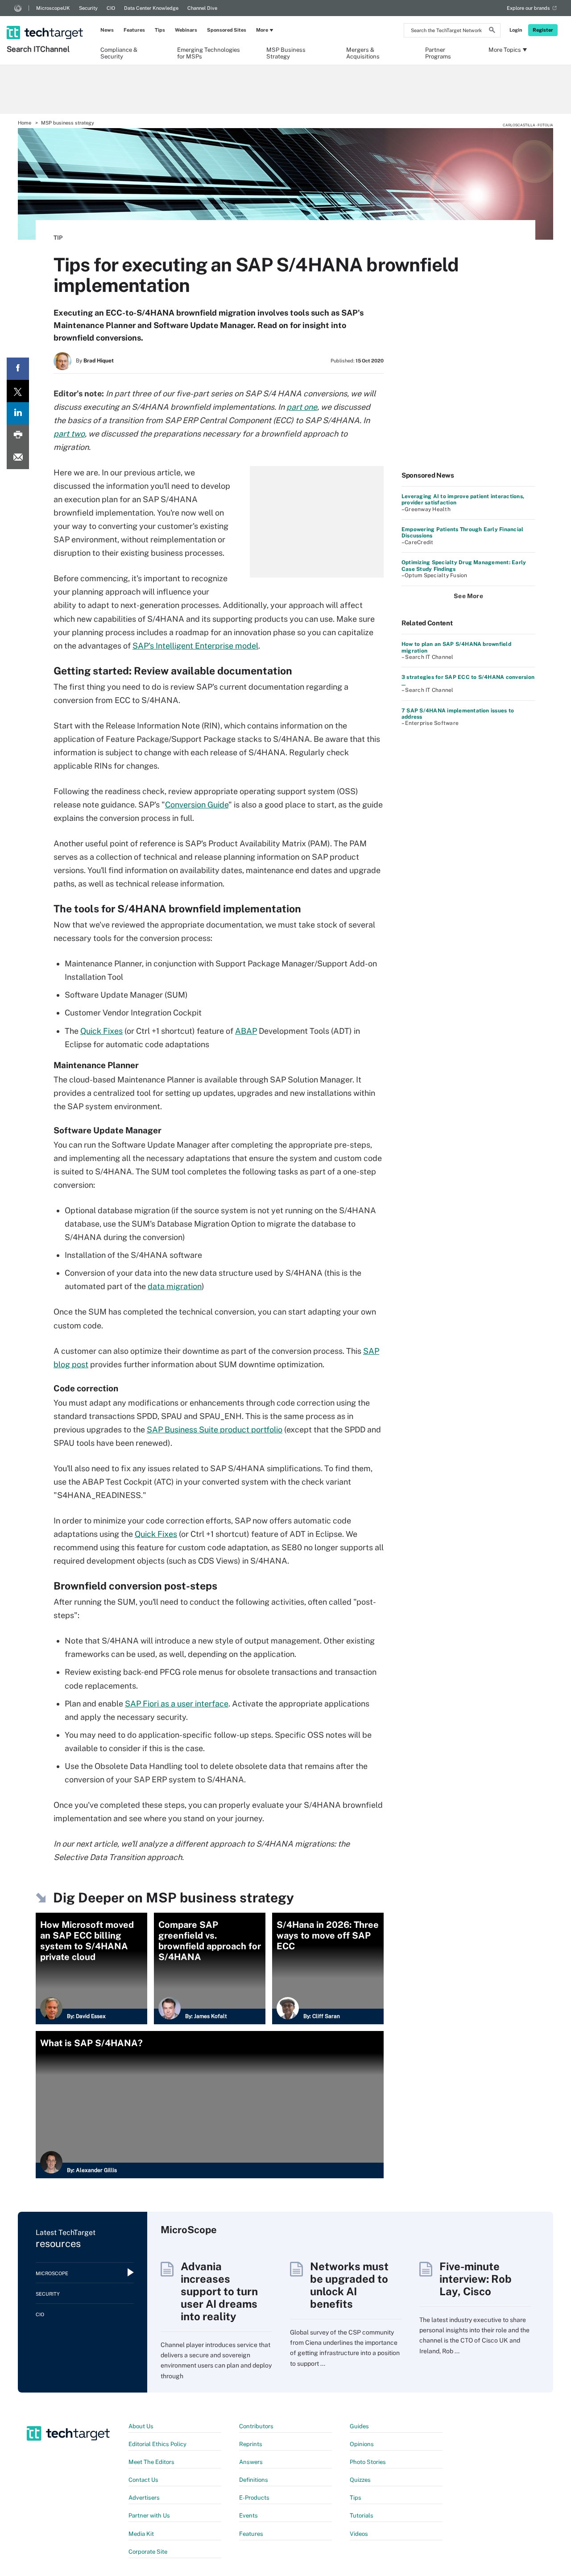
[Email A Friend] (18, 458)
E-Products (254, 2498)
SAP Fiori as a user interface (177, 1704)
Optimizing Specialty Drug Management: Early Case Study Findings (464, 566)
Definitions (254, 2480)
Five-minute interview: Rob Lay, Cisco (476, 2279)
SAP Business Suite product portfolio (215, 1429)
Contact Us (143, 2480)
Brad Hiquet (99, 361)
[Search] (492, 31)
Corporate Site (148, 2552)
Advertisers (144, 2498)
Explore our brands (528, 8)
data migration (175, 1286)
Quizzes (360, 2480)
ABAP (246, 1031)
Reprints (251, 2444)
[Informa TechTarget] (18, 8)
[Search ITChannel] (46, 21)
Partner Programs (438, 53)
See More (468, 596)
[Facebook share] (18, 369)
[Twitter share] (18, 391)
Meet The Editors (151, 2462)
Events (248, 2516)
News (107, 30)
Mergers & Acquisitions (363, 53)
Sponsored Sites (227, 30)
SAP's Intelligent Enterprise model (195, 646)
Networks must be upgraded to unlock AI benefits (349, 2285)
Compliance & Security (119, 53)
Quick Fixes (101, 1031)
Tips (160, 30)
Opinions (362, 2444)
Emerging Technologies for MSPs (209, 53)
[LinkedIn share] (18, 413)
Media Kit (141, 2534)
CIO (111, 8)
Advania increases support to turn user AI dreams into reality (219, 2291)
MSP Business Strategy (286, 53)
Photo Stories (368, 2462)
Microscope (52, 2273)
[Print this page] (18, 436)
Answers (251, 2462)
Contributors (256, 2426)
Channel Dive (202, 8)
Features (134, 30)
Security (88, 8)
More (262, 30)
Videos (359, 2534)
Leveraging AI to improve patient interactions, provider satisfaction (463, 499)
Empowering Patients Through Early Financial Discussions (462, 533)
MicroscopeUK (53, 8)
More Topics (505, 50)
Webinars (186, 30)
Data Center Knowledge (151, 8)
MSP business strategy (68, 123)
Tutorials (362, 2516)
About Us (141, 2426)
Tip (58, 238)
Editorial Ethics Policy (157, 2444)
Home (25, 123)
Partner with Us (149, 2516)
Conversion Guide (197, 805)
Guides (359, 2426)
